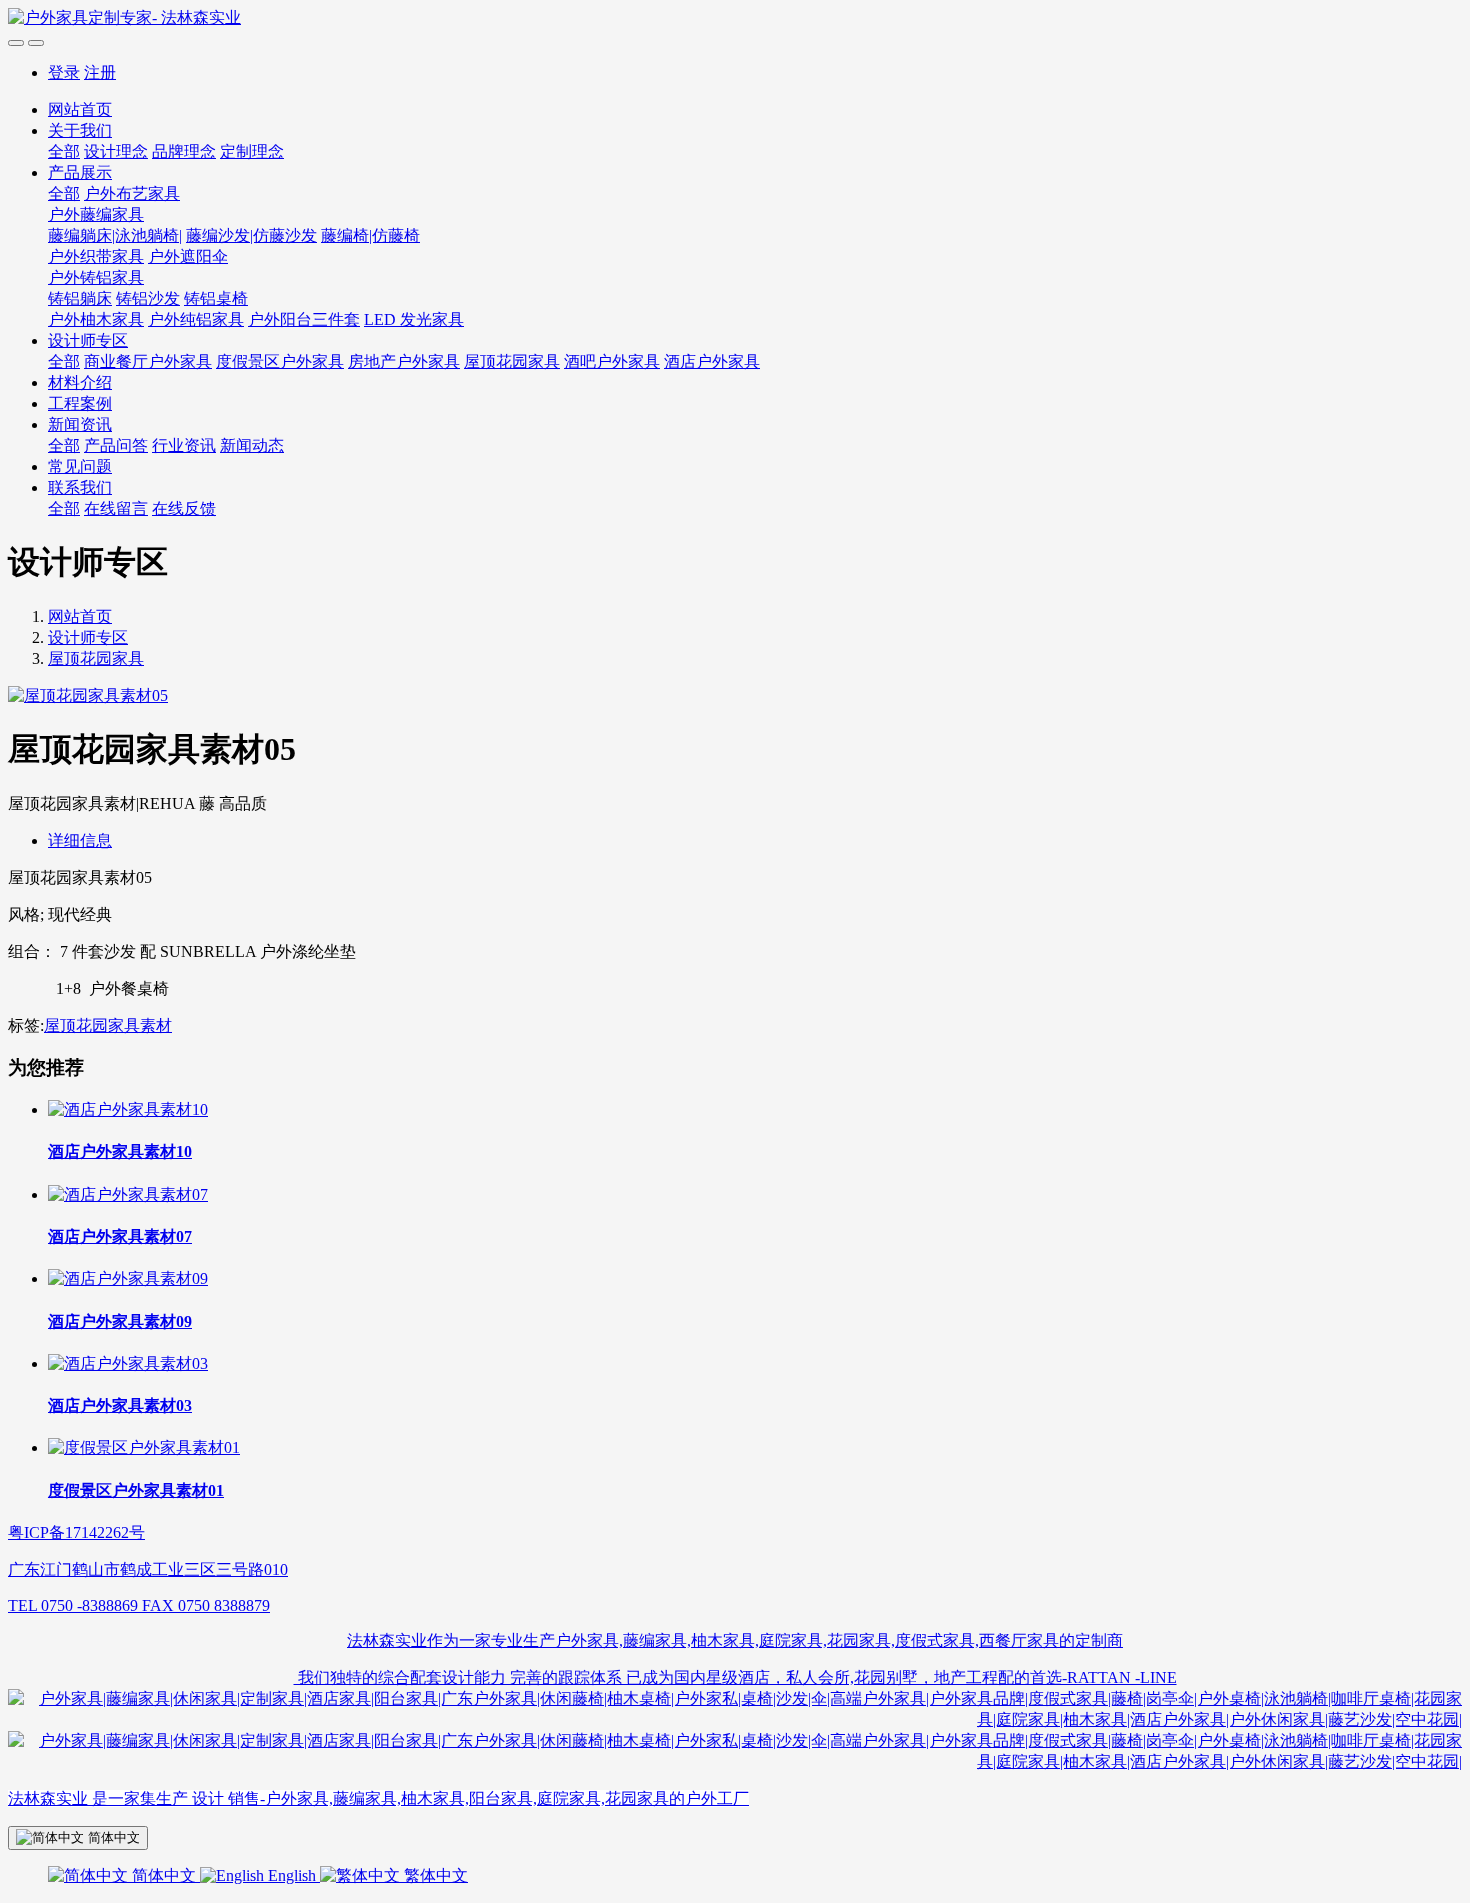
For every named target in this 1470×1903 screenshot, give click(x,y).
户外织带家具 (96, 256)
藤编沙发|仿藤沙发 (251, 235)
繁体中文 (434, 1875)
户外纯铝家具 (196, 319)
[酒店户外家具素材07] (128, 1194)
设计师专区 (88, 340)
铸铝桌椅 (216, 298)
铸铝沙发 (148, 298)
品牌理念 (184, 151)
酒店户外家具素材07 (120, 1236)
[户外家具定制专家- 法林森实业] (735, 18)
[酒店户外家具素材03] (128, 1363)
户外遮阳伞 (188, 256)
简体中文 (164, 1875)
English (292, 1875)
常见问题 (80, 466)
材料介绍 (80, 382)
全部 (64, 151)
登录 (64, 72)
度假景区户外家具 (280, 361)
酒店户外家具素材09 (120, 1321)
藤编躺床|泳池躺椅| (115, 235)
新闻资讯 (80, 424)
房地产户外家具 (404, 361)
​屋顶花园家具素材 (108, 1025)
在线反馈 (184, 508)
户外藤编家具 (96, 214)
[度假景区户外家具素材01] (144, 1447)
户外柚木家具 (96, 319)
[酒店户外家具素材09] (128, 1278)
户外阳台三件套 (304, 319)
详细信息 (80, 840)
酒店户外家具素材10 (120, 1151)
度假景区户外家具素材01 (136, 1490)
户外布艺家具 (132, 193)
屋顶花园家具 (512, 361)
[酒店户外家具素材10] (128, 1109)
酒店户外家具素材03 (120, 1405)
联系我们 (80, 487)
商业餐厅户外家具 (148, 361)
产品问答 (116, 445)
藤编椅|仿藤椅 (370, 235)
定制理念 (252, 151)
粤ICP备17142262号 (76, 1532)
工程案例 (80, 403)
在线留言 (116, 508)
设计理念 (116, 151)
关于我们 (80, 130)
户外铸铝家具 (96, 277)
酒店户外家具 (712, 361)
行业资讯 (184, 445)
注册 (100, 72)
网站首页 (80, 109)
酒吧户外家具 (612, 361)
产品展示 (80, 172)
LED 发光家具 (414, 319)
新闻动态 (252, 445)
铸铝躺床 (80, 298)
